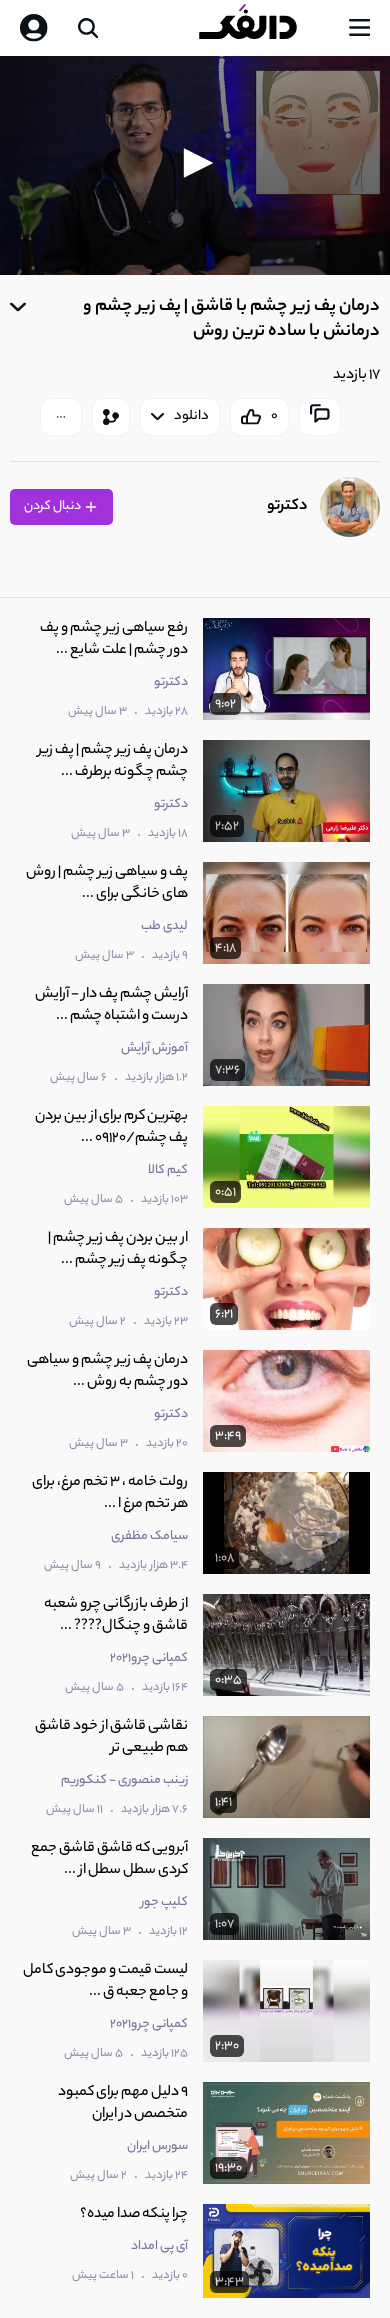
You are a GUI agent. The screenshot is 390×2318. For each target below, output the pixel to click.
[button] (195, 163)
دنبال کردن (53, 506)
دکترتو (287, 506)
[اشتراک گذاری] (111, 417)
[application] (195, 165)
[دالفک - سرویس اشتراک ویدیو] (264, 28)
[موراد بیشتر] (61, 417)
